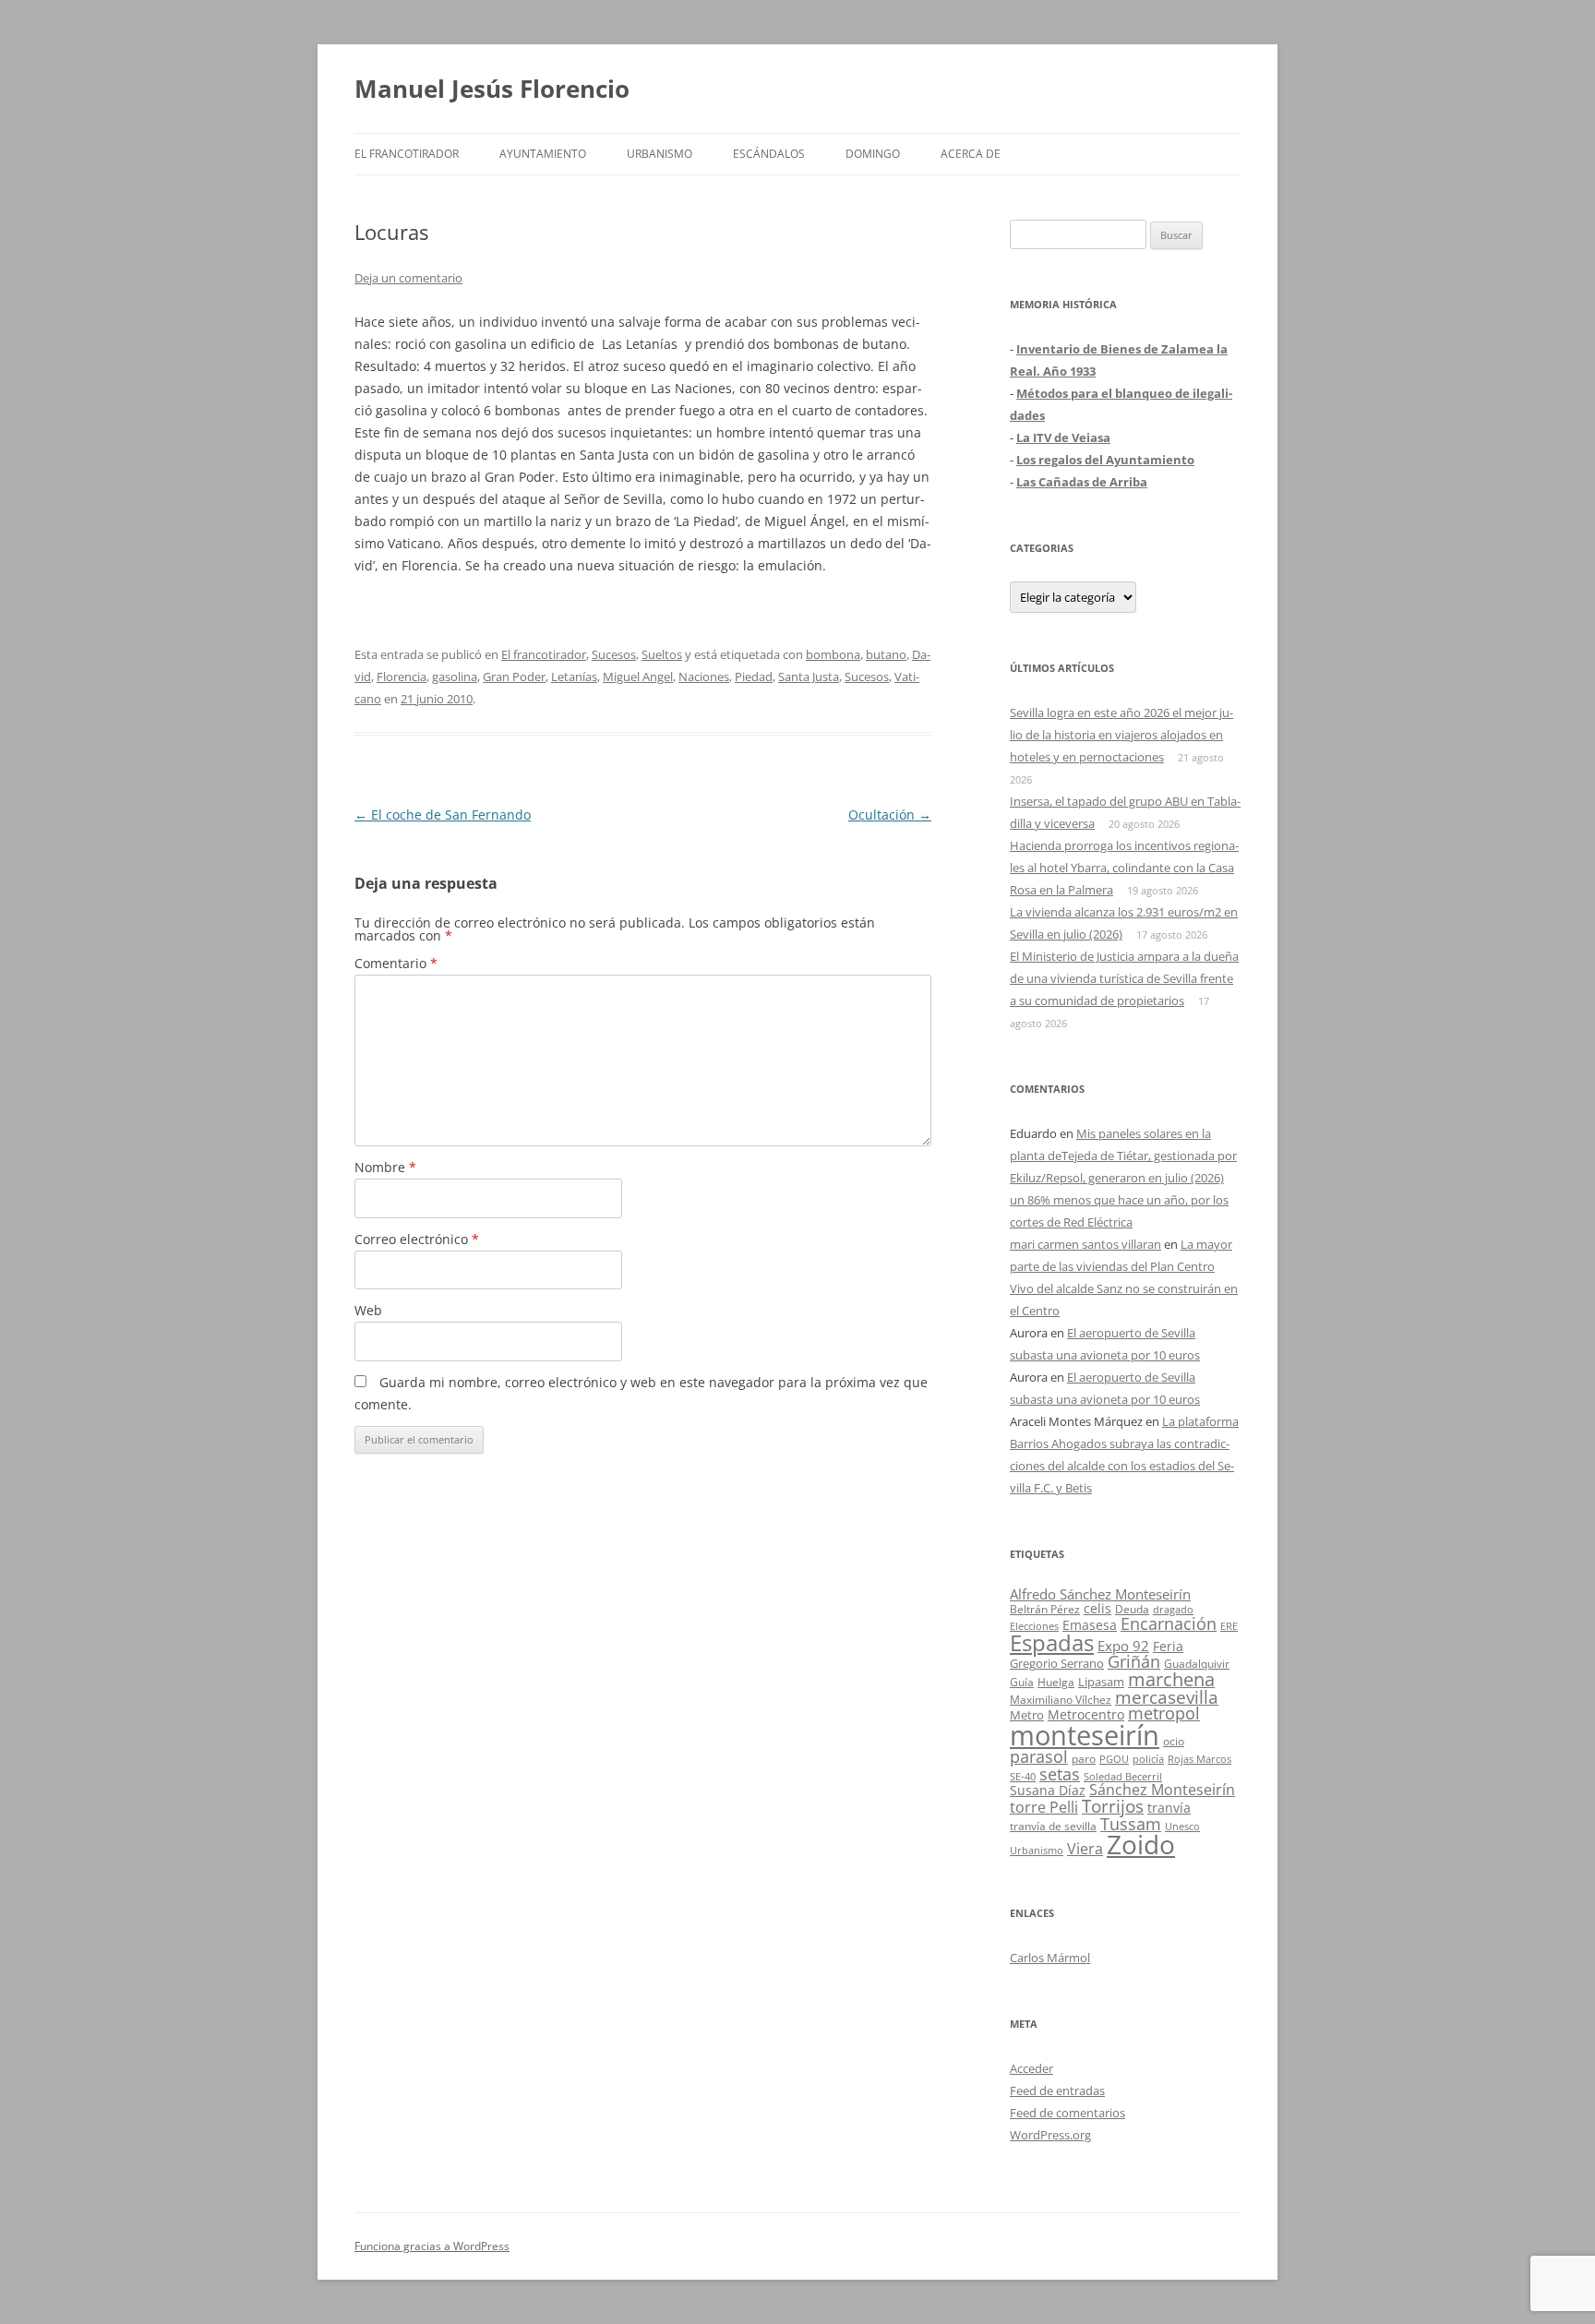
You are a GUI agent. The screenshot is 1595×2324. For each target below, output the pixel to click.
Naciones (704, 677)
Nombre (385, 1167)
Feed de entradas (1057, 2090)
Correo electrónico (417, 1239)
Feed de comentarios (1067, 2113)
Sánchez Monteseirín (1162, 1790)
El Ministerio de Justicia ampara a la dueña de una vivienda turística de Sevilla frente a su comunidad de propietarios (1124, 978)
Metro (1027, 1715)
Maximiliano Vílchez (1061, 1700)
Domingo (873, 154)
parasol (1039, 1756)
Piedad (754, 677)
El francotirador (407, 154)
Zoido (1141, 1844)
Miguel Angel (638, 677)
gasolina (455, 677)
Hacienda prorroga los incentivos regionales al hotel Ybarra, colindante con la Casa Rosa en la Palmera (1124, 868)
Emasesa (1090, 1625)
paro (1084, 1758)
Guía (1022, 1682)
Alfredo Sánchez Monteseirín (1100, 1594)
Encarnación (1169, 1623)
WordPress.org (1050, 2135)
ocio (1174, 1741)
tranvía (1169, 1808)
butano (886, 654)
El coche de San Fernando (443, 815)
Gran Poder (514, 677)
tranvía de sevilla (1053, 1826)
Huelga (1056, 1682)
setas (1060, 1773)
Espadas (1052, 1642)
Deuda (1132, 1609)
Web (368, 1310)
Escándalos (769, 154)
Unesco (1182, 1826)
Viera (1085, 1849)
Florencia (402, 677)
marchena (1171, 1679)
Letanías (574, 677)
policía (1148, 1759)
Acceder (1031, 2068)
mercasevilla (1167, 1697)
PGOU (1114, 1759)
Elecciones (1034, 1626)
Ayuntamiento (543, 154)
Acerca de (971, 154)
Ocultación (890, 815)
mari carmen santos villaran (1085, 1244)
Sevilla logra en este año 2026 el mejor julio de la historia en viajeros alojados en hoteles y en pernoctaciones (1121, 735)
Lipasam (1101, 1682)
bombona (833, 654)
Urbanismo (660, 154)
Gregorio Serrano (1057, 1663)
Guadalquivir (1197, 1664)
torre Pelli (1044, 1807)
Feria (1168, 1646)
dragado (1173, 1609)
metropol (1164, 1713)
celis (1097, 1608)
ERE (1229, 1626)
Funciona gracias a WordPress (432, 2246)
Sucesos (614, 654)
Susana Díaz (1048, 1790)
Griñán (1134, 1661)
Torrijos (1113, 1806)
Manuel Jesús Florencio (492, 89)
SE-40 (1023, 1776)
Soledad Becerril (1123, 1777)
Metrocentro (1086, 1714)
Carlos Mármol (1050, 1958)
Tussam (1131, 1823)
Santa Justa (809, 677)
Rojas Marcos (1199, 1759)
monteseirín (1085, 1735)
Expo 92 (1123, 1646)
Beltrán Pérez (1045, 1609)
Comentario (396, 963)
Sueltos (662, 654)
